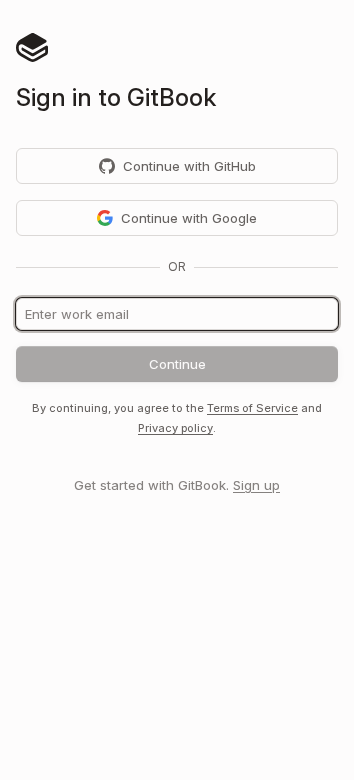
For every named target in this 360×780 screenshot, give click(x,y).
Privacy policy (175, 428)
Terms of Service (252, 408)
